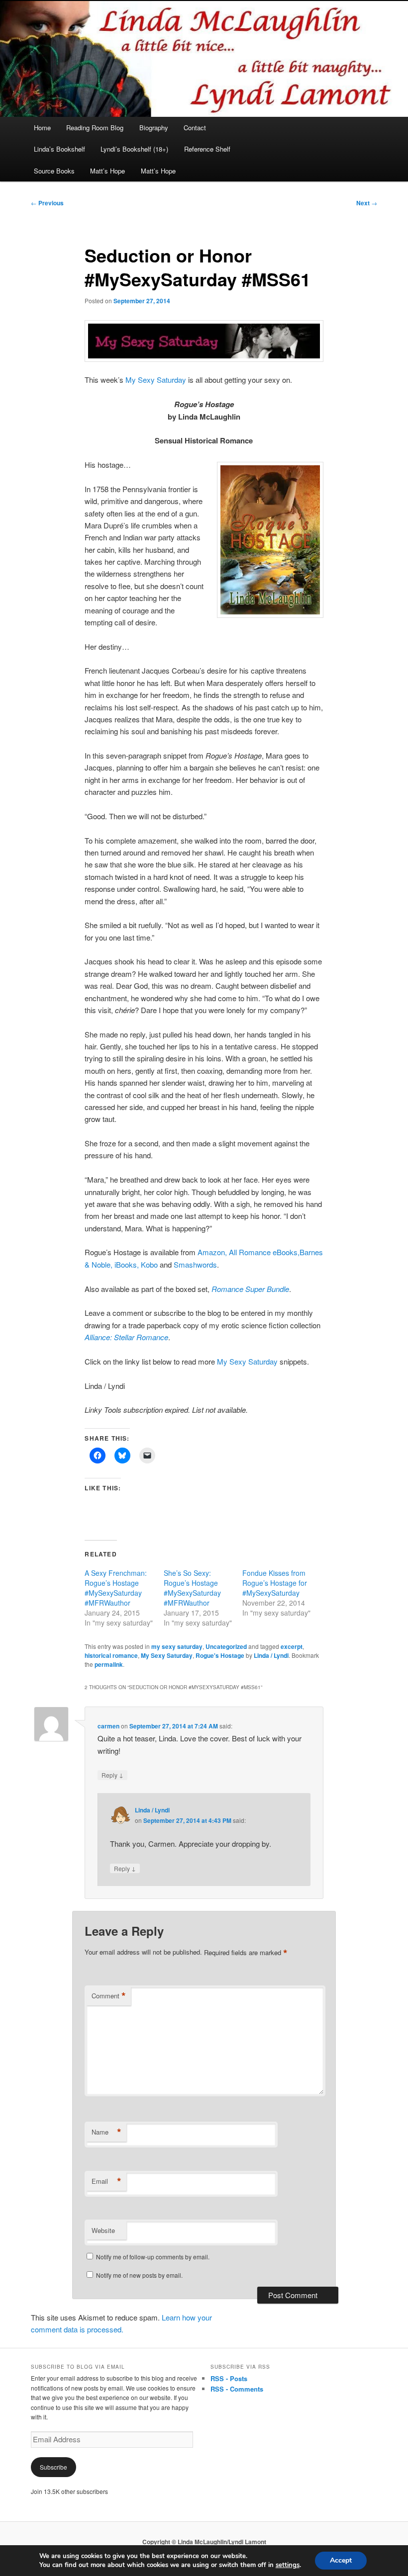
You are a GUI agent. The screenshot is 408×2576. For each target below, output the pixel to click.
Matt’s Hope (107, 171)
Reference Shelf (207, 149)
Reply (112, 1775)
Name (106, 2132)
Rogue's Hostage (220, 1655)
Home (42, 128)
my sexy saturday (177, 1646)
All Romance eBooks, (264, 1252)
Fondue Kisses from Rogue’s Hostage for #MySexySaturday (275, 1583)
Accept (341, 2560)
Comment (109, 1996)
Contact (195, 128)
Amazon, (212, 1252)
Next (367, 203)
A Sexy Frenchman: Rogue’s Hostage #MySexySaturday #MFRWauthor (116, 1588)
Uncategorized (226, 1646)
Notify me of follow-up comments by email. (153, 2257)
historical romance (111, 1655)
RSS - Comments (237, 2389)
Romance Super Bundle (250, 1289)
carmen (108, 1726)
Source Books (54, 171)
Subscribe (53, 2467)
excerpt (292, 1646)
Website (103, 2230)
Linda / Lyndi (271, 1655)
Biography (154, 128)
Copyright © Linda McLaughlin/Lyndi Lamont (204, 2542)
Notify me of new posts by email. (139, 2275)
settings (288, 2565)
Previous (47, 203)
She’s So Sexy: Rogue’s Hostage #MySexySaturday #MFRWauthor (192, 1588)
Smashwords (195, 1264)
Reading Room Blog (95, 128)
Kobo (149, 1264)
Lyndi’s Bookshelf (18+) (134, 149)
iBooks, (127, 1264)
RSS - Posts (229, 2378)
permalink (109, 1664)
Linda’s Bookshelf (59, 149)
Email (106, 2181)
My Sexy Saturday (156, 380)
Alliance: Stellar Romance (126, 1337)
